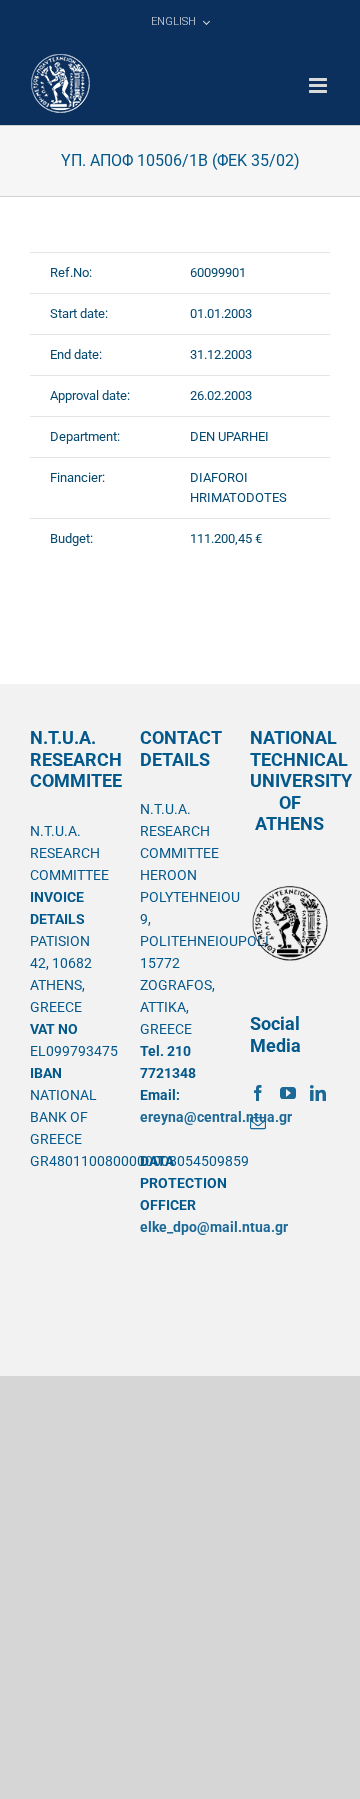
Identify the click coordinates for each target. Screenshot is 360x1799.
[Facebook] (258, 1093)
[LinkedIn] (318, 1093)
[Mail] (258, 1123)
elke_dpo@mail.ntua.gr (214, 1227)
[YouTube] (288, 1093)
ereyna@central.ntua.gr (216, 1117)
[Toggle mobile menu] (319, 85)
